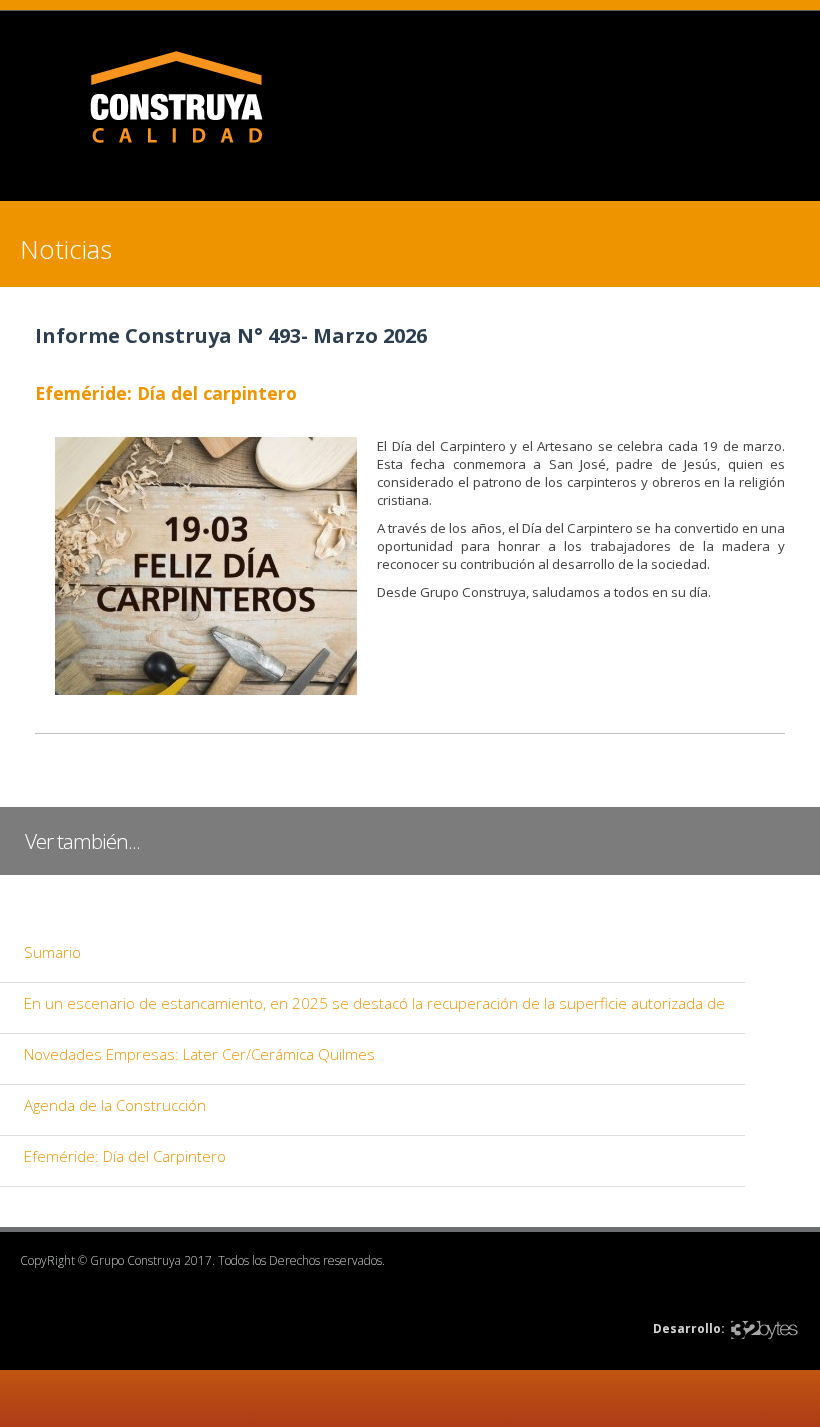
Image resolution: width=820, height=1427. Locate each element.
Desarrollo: (689, 1328)
